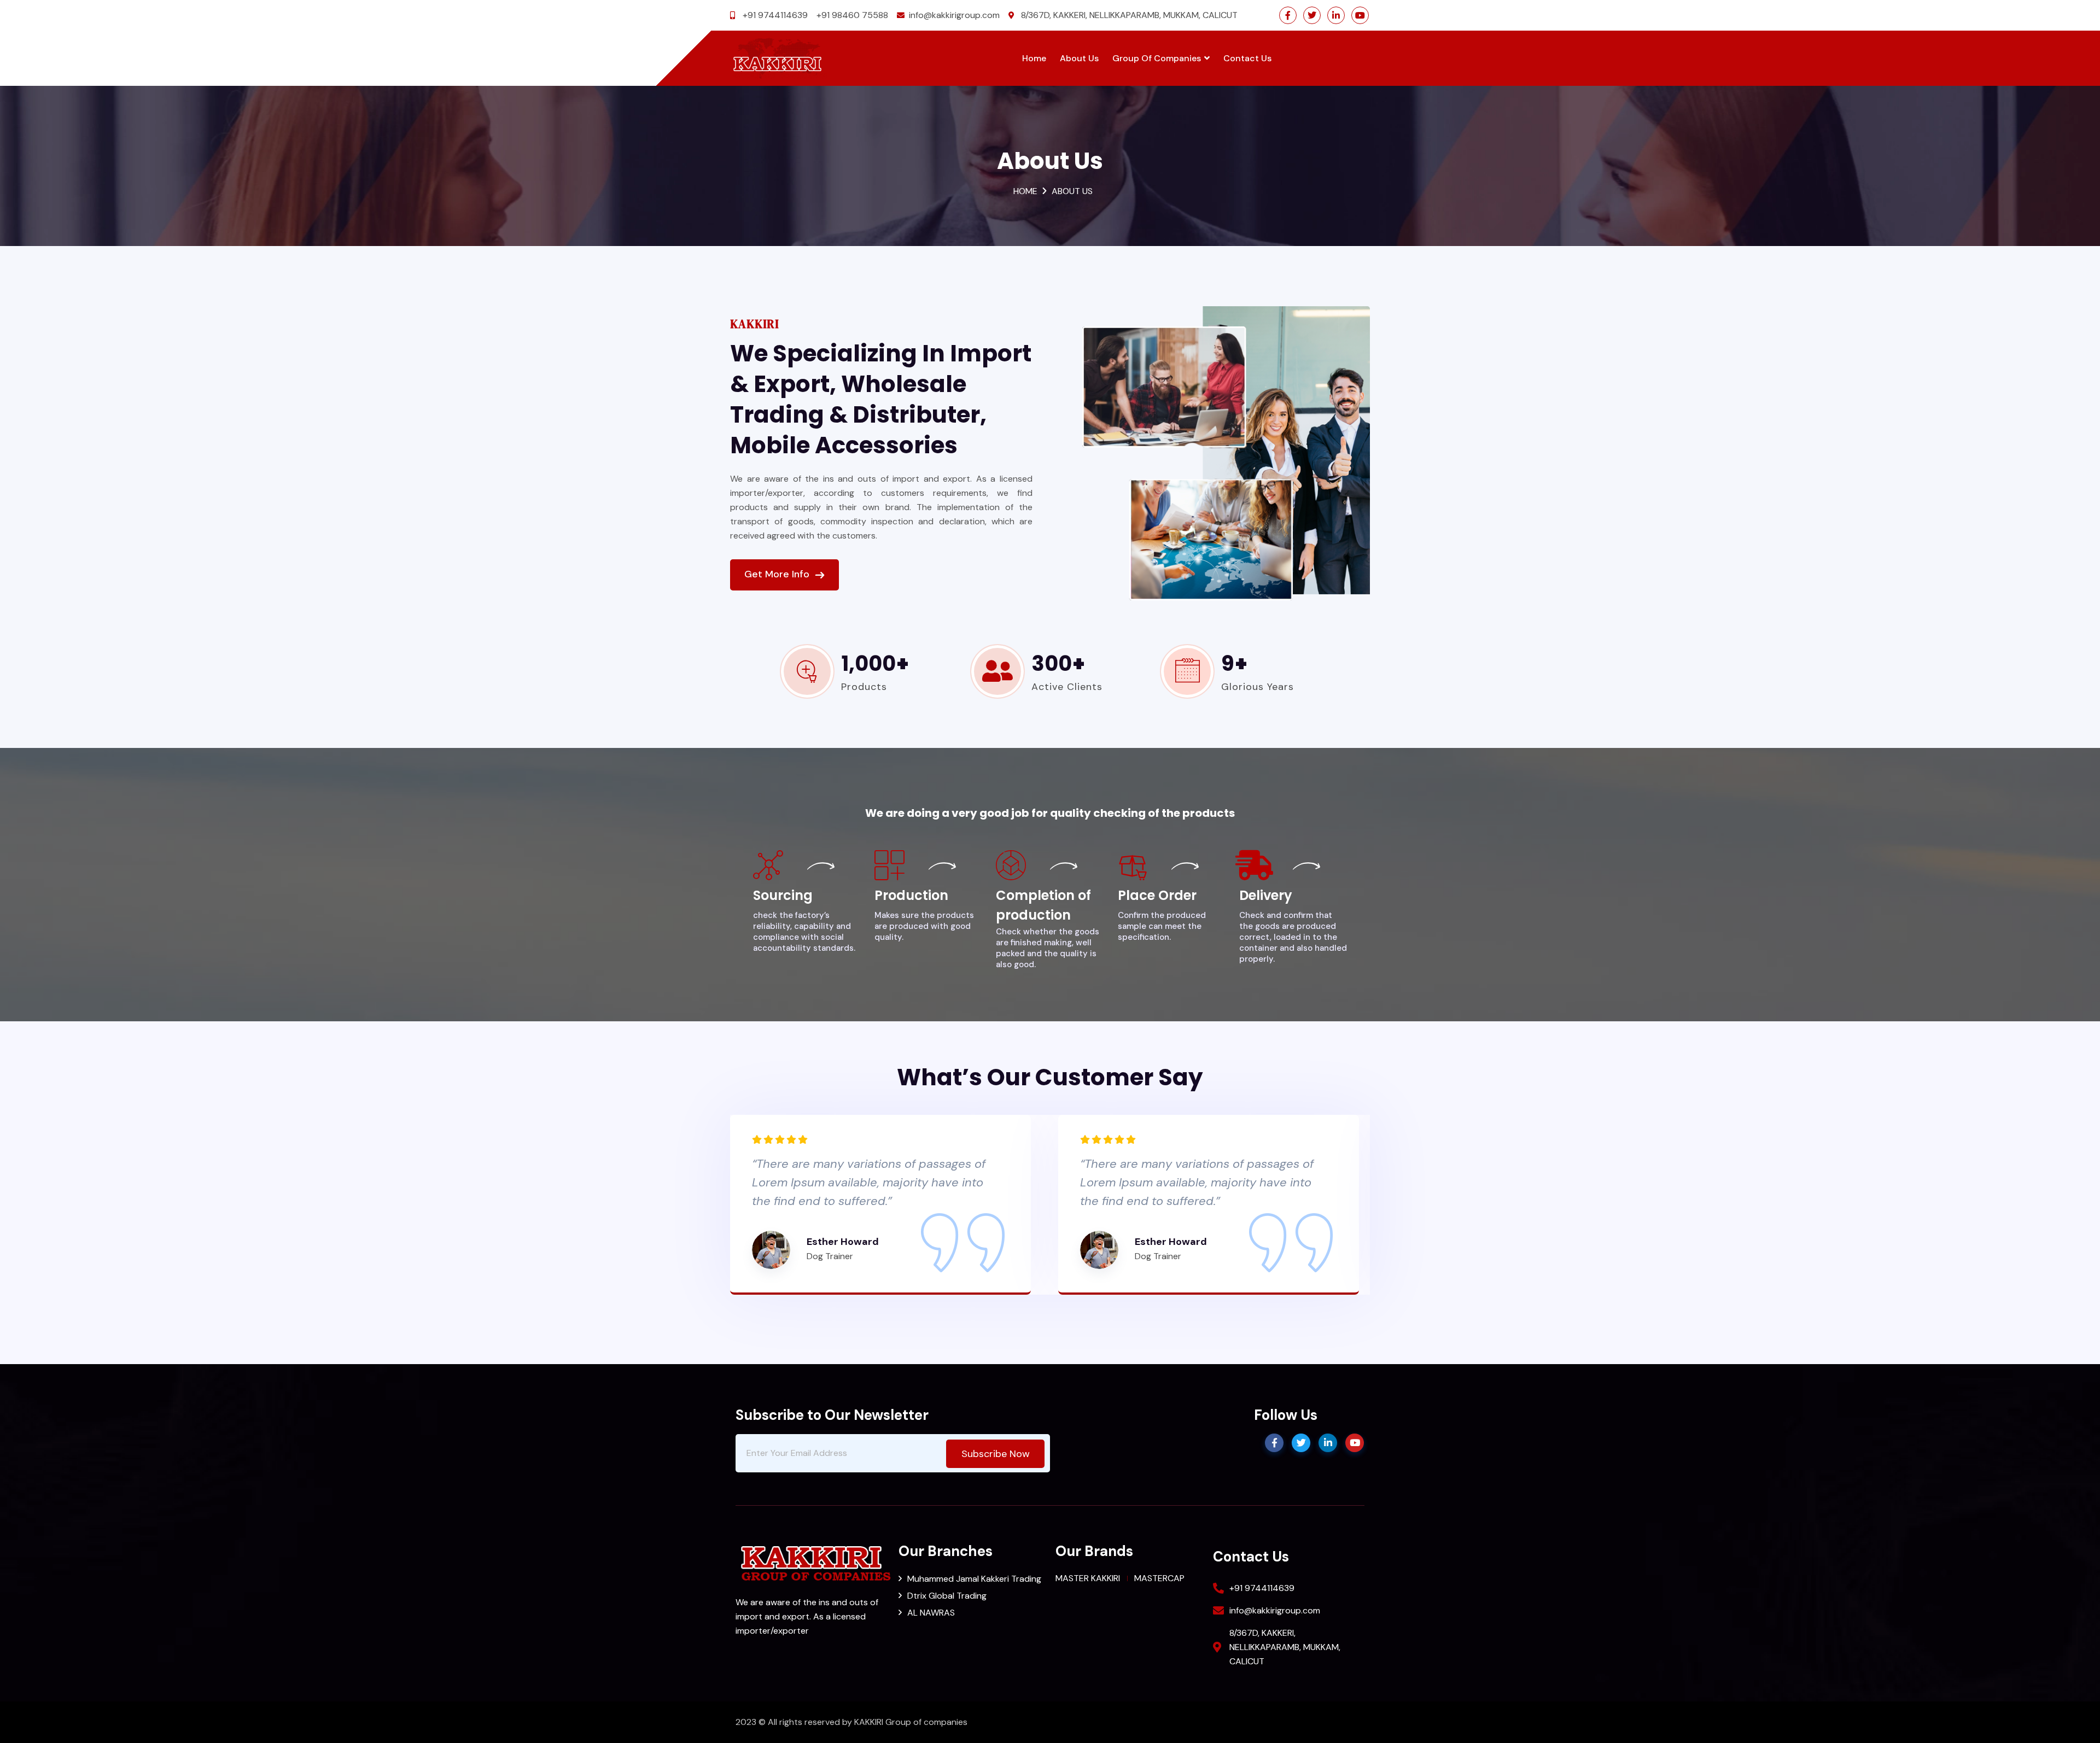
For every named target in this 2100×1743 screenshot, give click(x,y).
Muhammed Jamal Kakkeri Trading (974, 1579)
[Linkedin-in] (1336, 15)
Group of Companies (1157, 58)
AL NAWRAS (931, 1613)
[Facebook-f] (1288, 15)
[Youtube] (1360, 15)
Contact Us (1247, 58)
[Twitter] (1312, 15)
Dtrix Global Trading (947, 1596)
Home (1034, 58)
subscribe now (996, 1454)
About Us (1079, 58)
